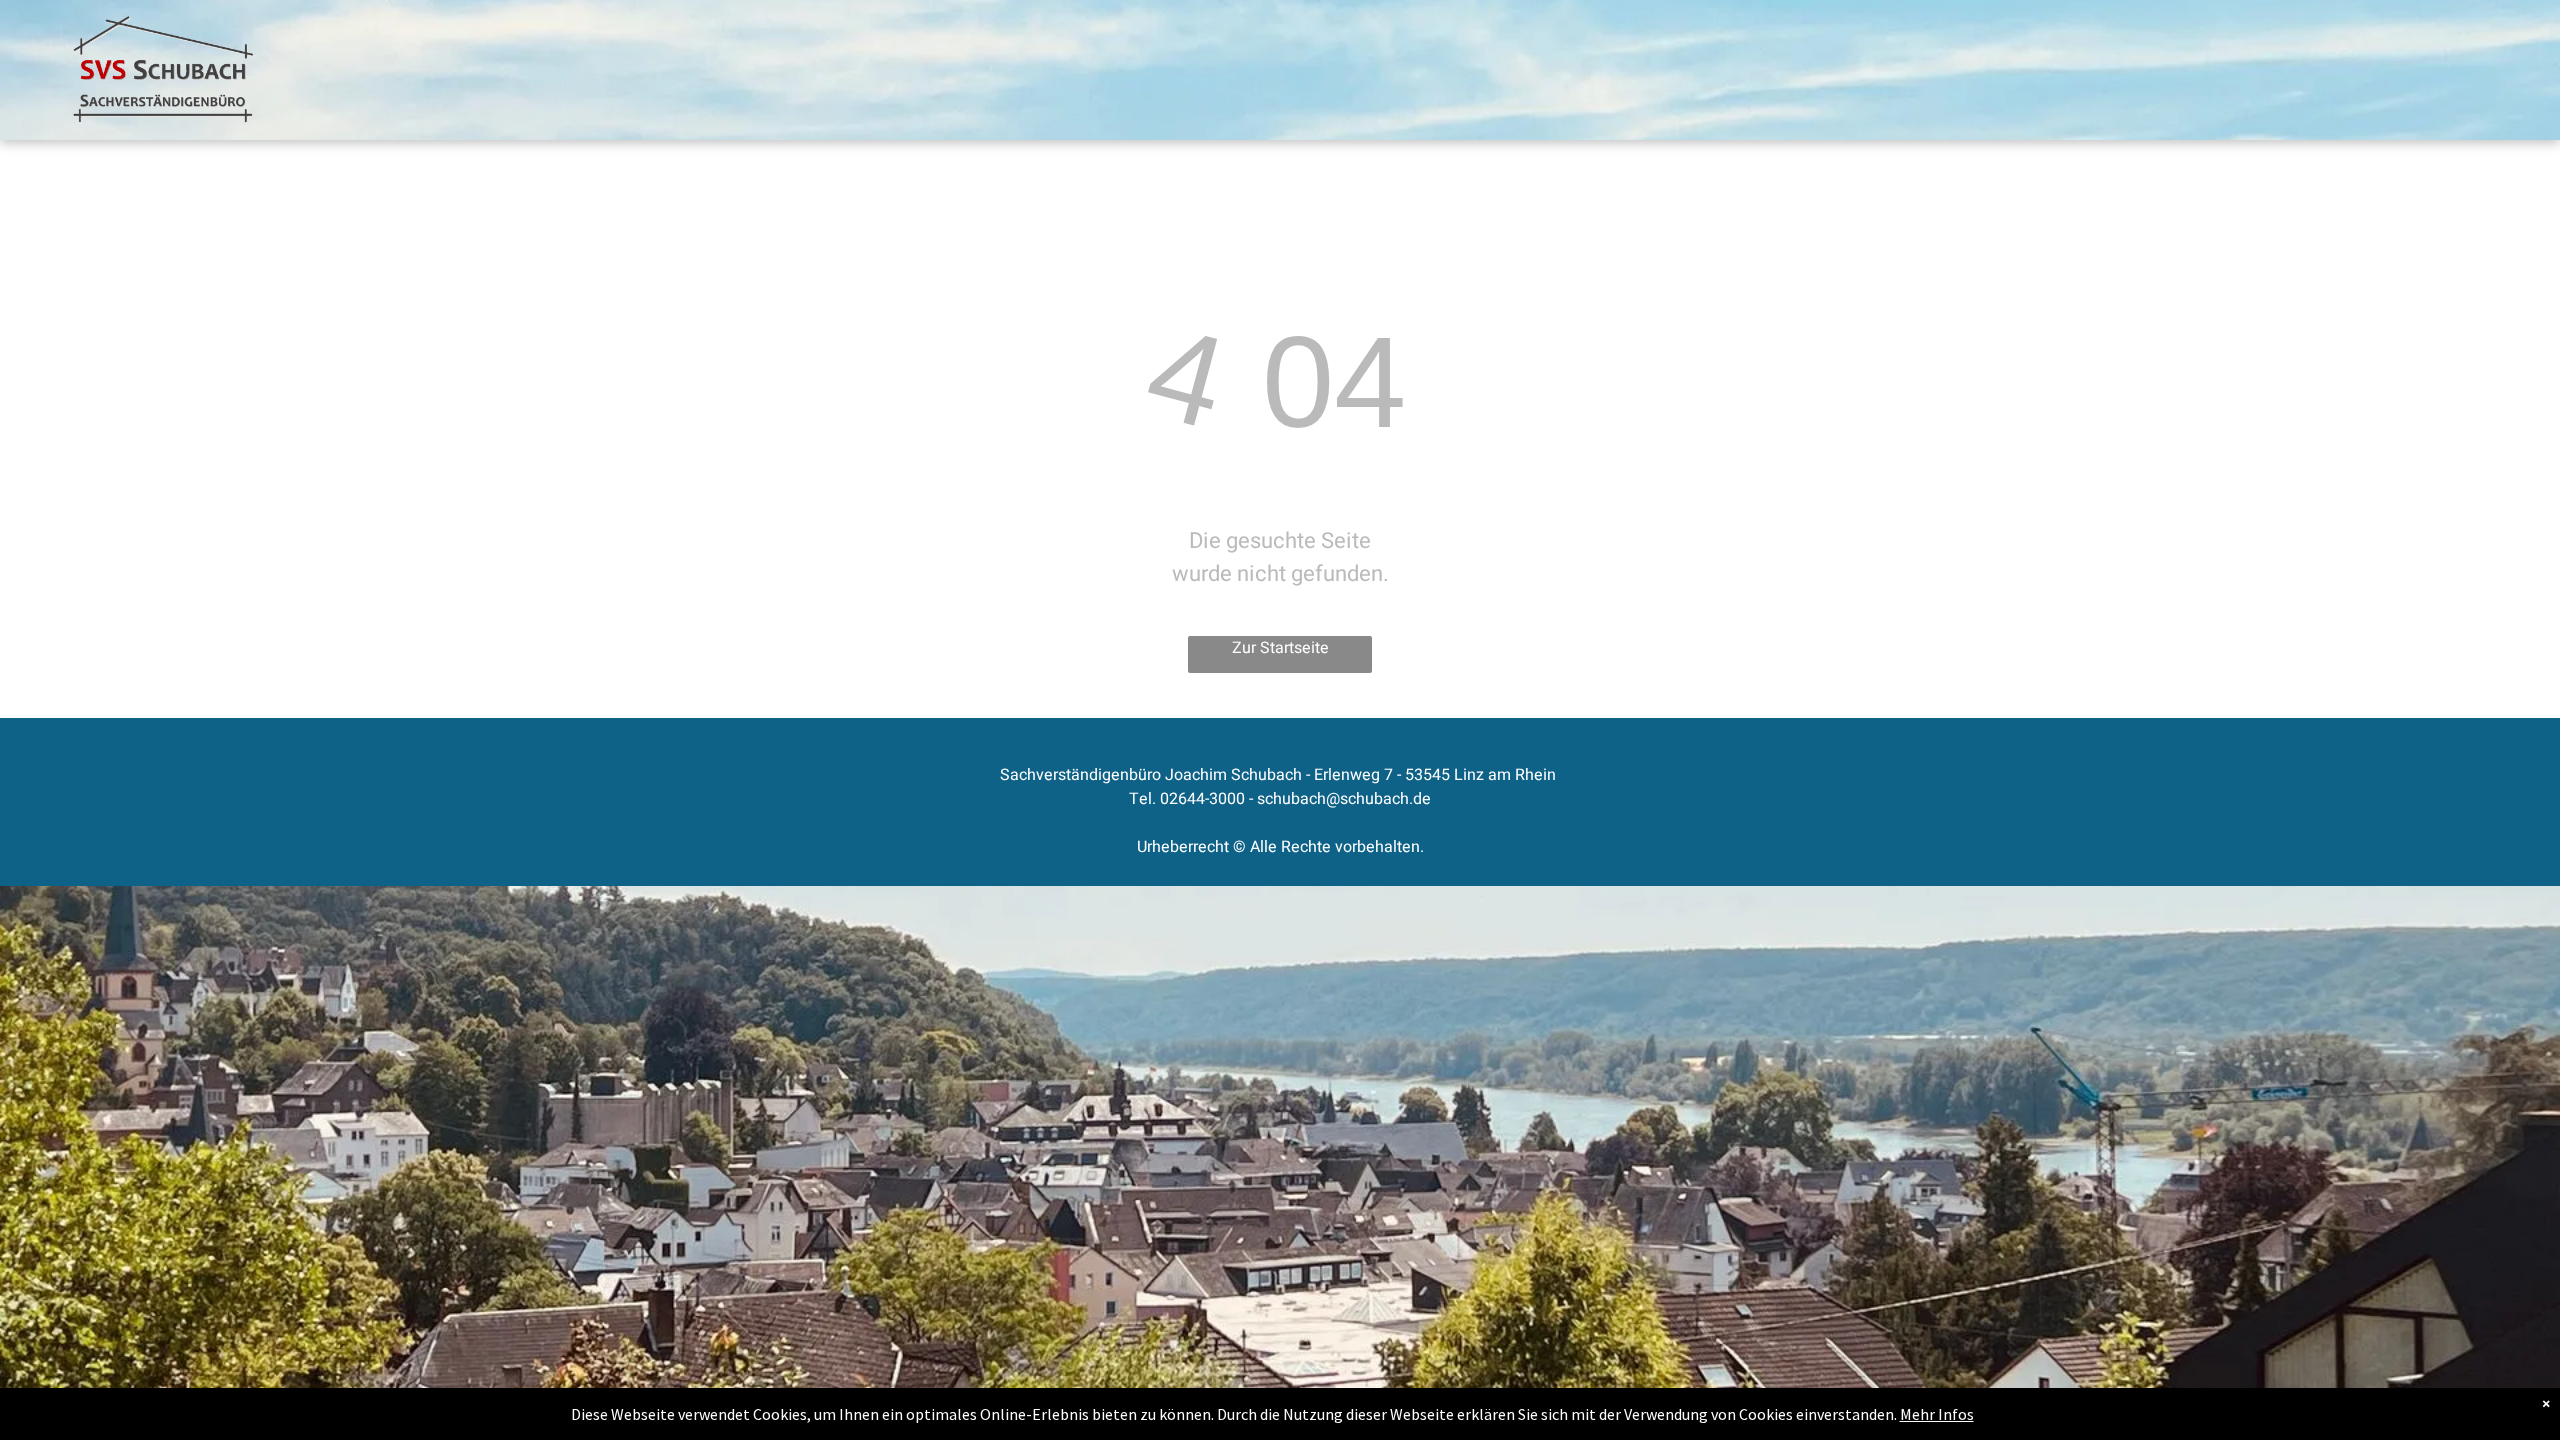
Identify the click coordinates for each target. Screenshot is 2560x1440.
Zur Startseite (1280, 648)
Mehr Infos (1937, 1414)
